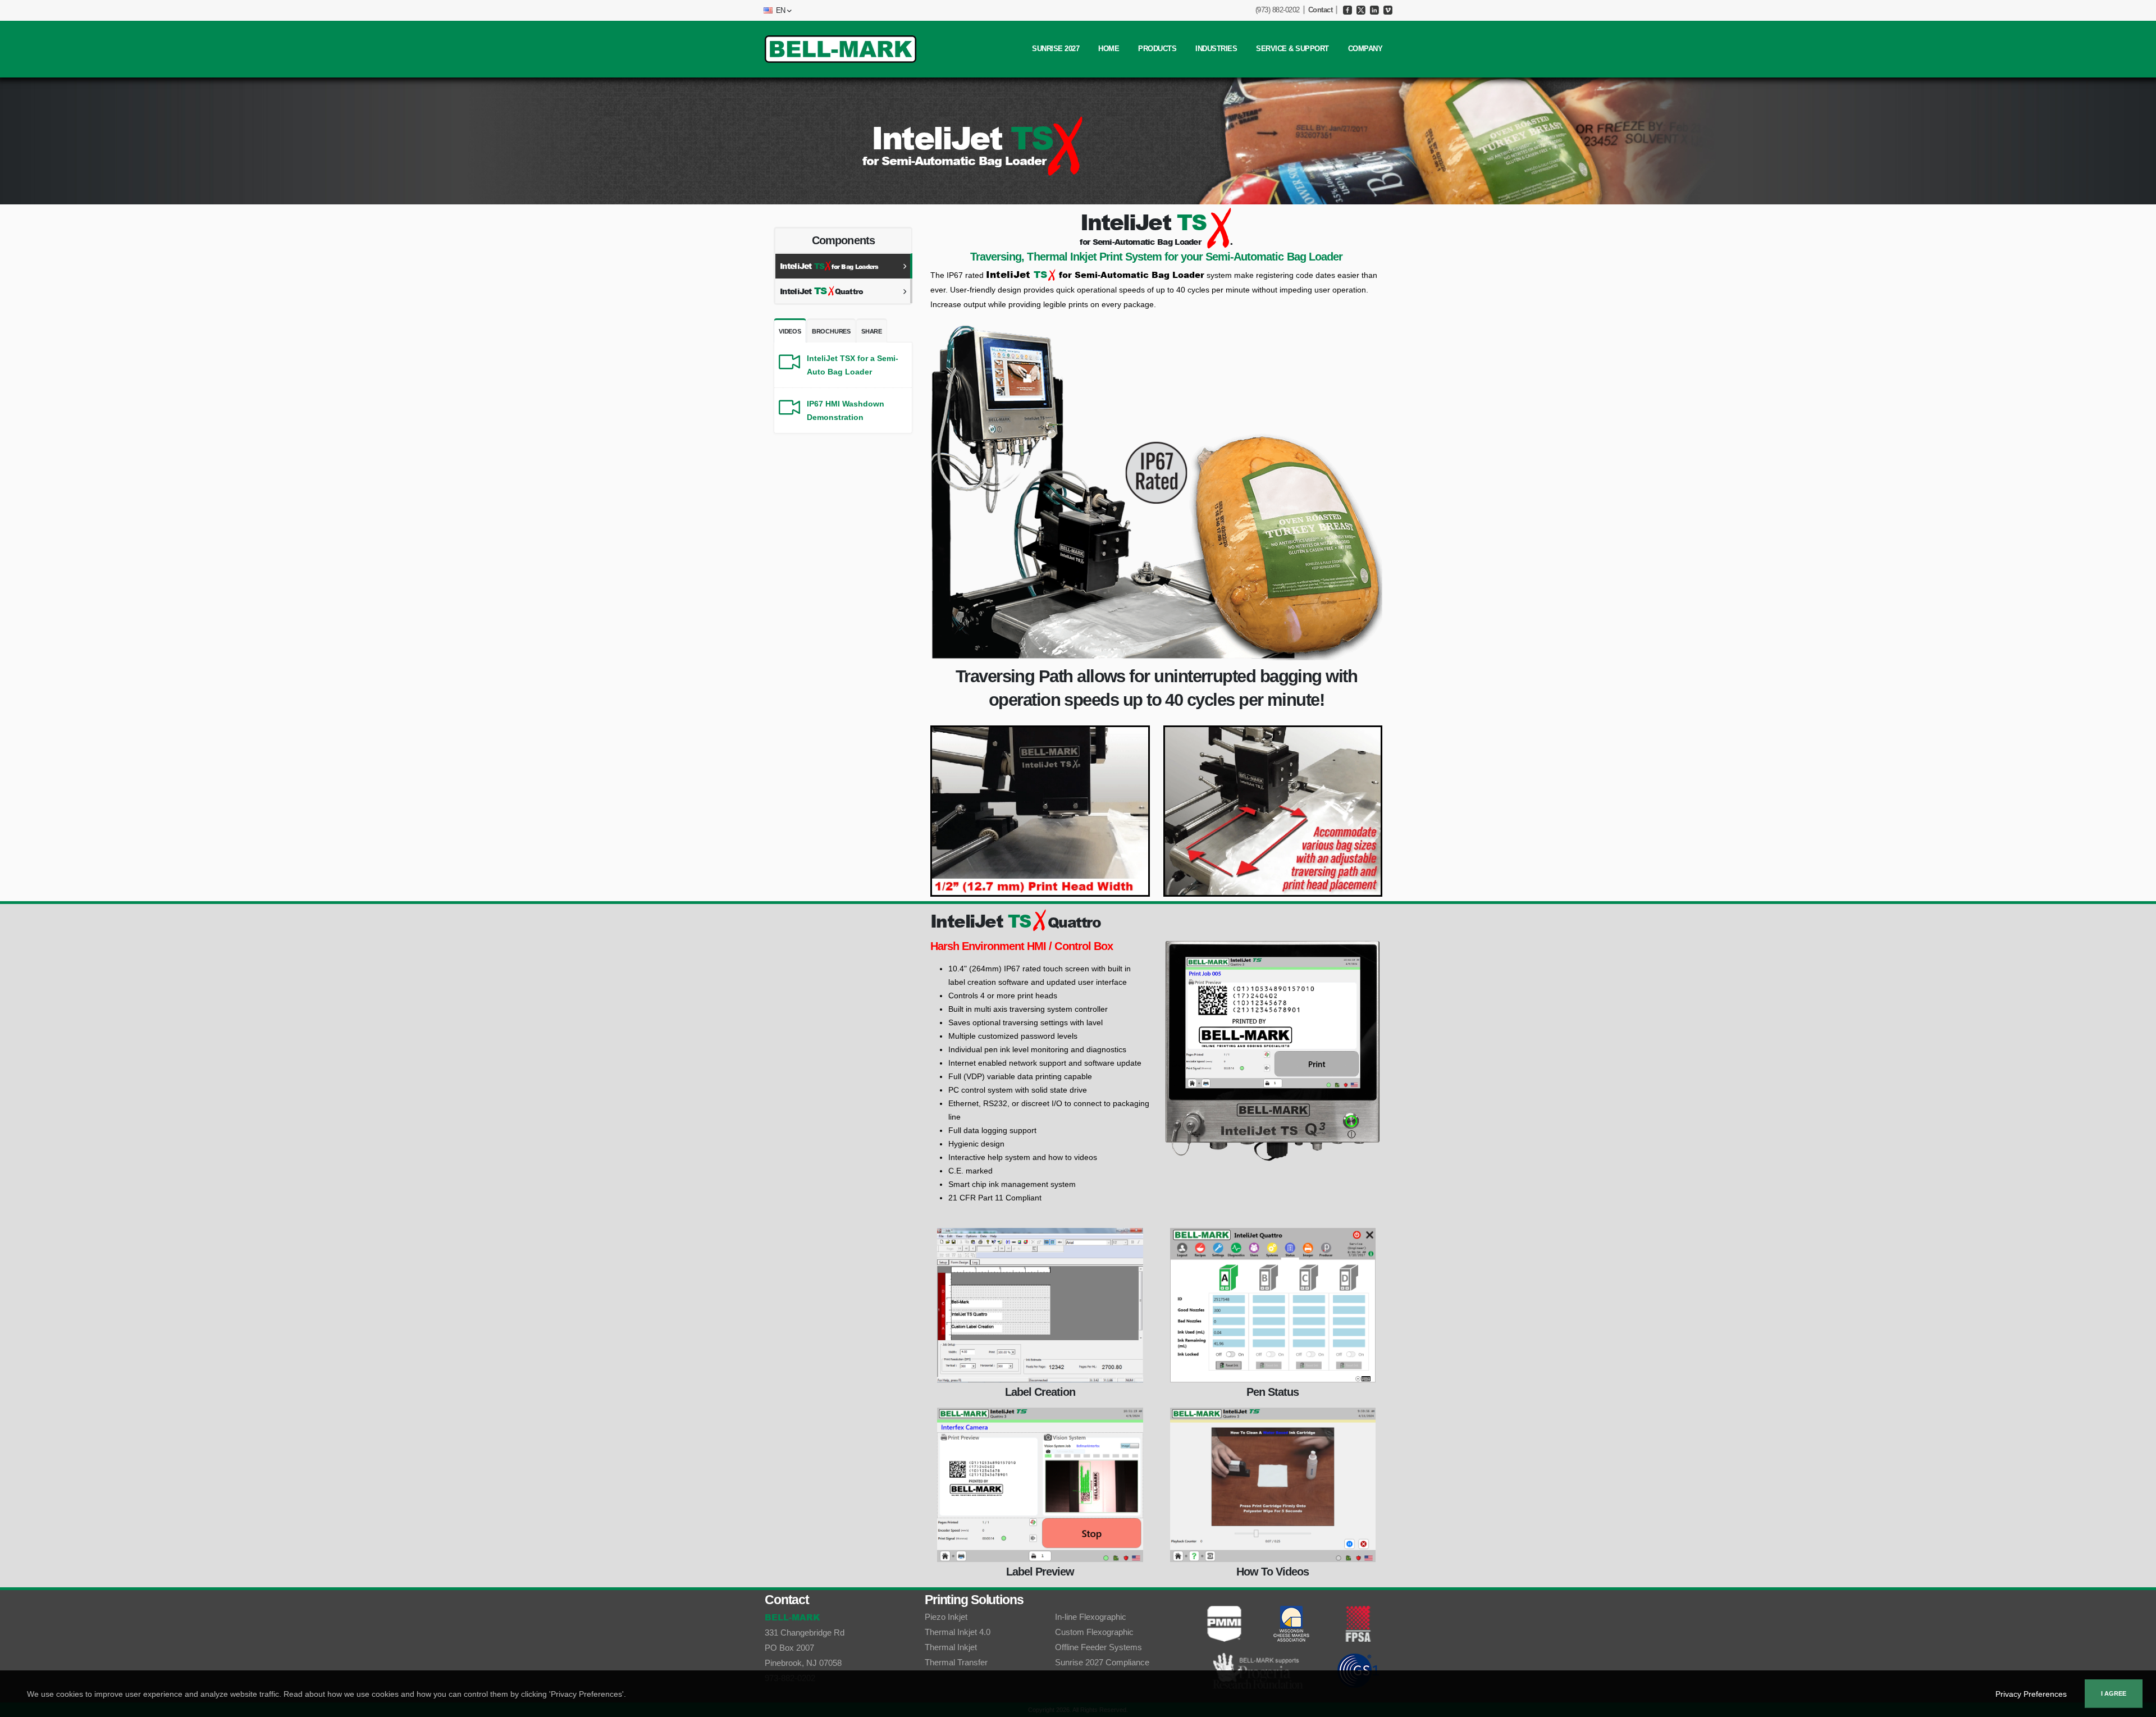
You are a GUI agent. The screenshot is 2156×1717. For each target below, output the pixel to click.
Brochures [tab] (831, 331)
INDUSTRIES (1216, 49)
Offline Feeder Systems (1098, 1647)
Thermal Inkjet (951, 1647)
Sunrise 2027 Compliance (1102, 1662)
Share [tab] (872, 331)
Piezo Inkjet (946, 1617)
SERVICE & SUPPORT (1292, 49)
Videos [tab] (790, 331)
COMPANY (1365, 49)
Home (1109, 49)
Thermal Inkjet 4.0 (958, 1632)
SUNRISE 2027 (1056, 49)
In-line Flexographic (1091, 1617)
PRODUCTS (1157, 49)
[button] (776, 11)
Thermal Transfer (956, 1662)
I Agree (2114, 1693)
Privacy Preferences (2031, 1694)
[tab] (844, 266)
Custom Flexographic (1094, 1632)
